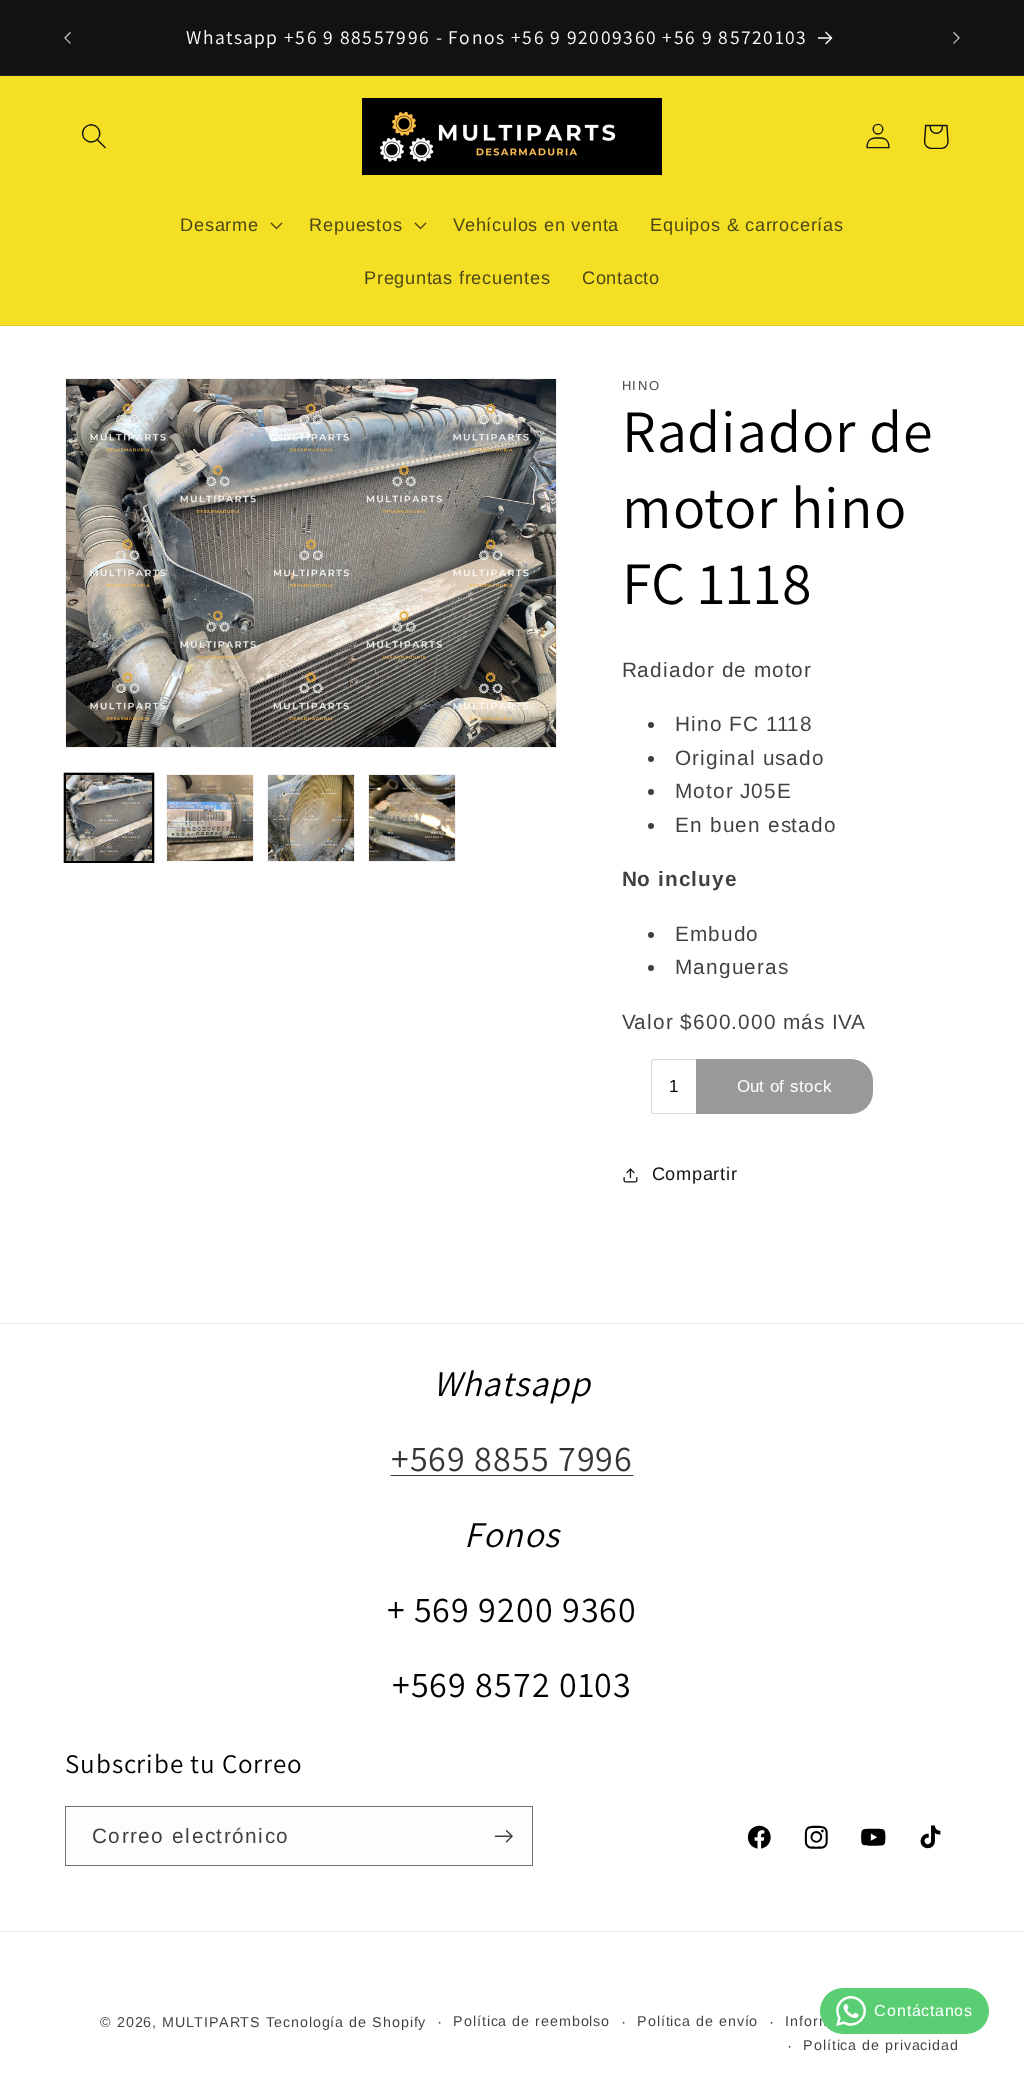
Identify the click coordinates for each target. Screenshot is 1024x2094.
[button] (93, 136)
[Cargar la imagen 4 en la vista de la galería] (412, 818)
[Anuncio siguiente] (957, 37)
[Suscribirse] (503, 1836)
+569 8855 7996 (512, 1457)
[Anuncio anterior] (68, 37)
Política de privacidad (881, 2045)
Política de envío (697, 2021)
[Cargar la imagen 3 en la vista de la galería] (311, 818)
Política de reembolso (531, 2021)
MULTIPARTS (211, 2022)
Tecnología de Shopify (346, 2022)
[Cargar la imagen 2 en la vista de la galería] (210, 818)
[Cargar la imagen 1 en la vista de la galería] (109, 818)
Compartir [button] (695, 1174)
